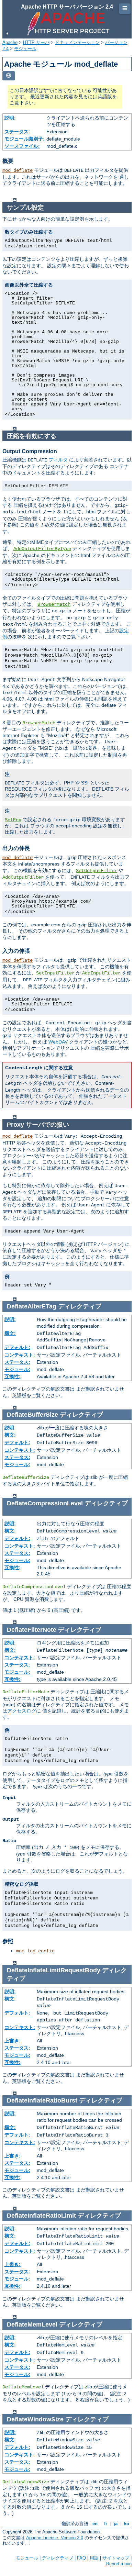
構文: (10, 1333)
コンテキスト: (20, 1355)
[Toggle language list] (9, 76)
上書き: (13, 2041)
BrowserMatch (54, 604)
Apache (10, 42)
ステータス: (17, 132)
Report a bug (119, 2564)
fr (106, 2524)
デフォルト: (17, 1347)
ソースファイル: (22, 146)
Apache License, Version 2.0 (55, 2538)
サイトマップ (116, 2558)
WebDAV (58, 1042)
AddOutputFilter (23, 877)
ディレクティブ (58, 2558)
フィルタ (58, 460)
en (95, 2524)
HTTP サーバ (36, 42)
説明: (10, 118)
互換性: (13, 1376)
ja (116, 2524)
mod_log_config (35, 1951)
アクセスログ (22, 1711)
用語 (94, 2558)
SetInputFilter (55, 973)
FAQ (81, 2558)
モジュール (25, 49)
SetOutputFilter (97, 871)
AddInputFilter (101, 973)
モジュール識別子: (25, 139)
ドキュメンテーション (77, 42)
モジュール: (17, 1369)
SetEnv (13, 820)
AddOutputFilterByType (42, 549)
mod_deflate (18, 170)
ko (127, 2524)
